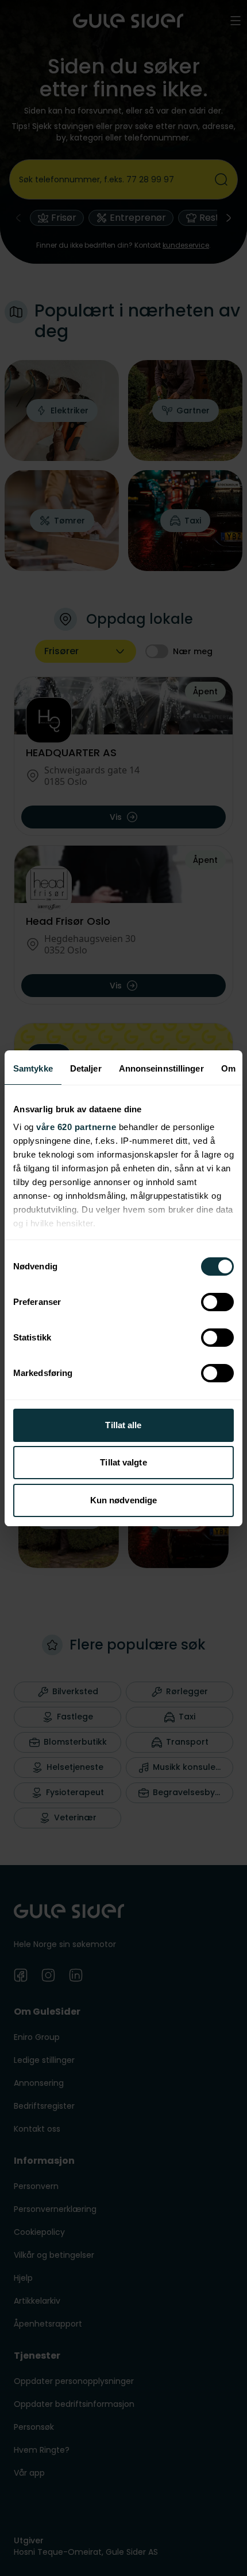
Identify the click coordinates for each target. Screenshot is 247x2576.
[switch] (217, 1302)
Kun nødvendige (123, 1500)
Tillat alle (123, 1425)
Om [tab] (228, 1068)
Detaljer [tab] (86, 1068)
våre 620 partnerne (76, 1127)
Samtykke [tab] (33, 1068)
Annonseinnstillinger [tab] (161, 1068)
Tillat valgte (123, 1462)
